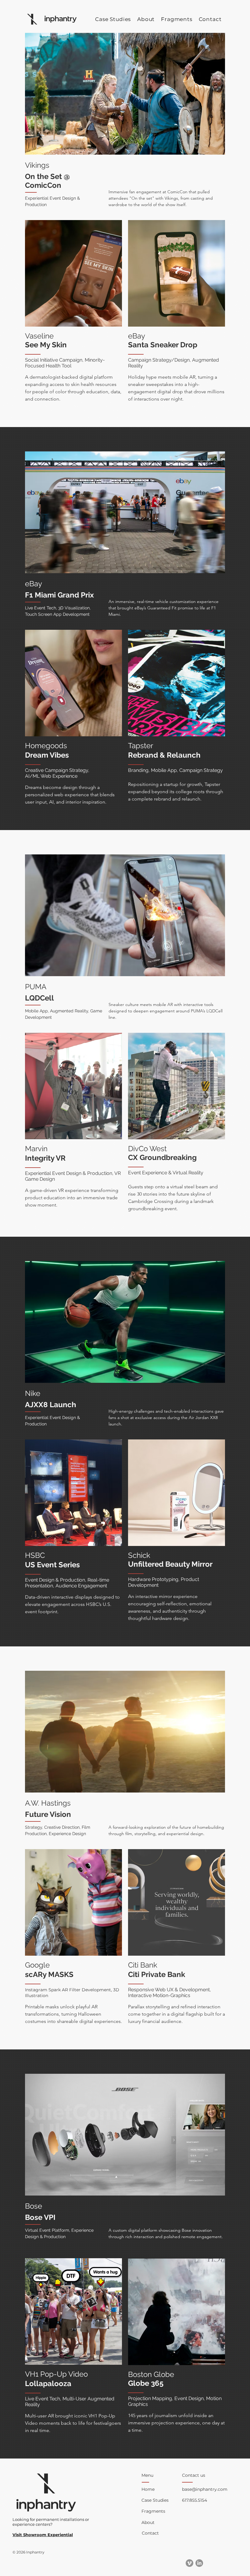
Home (148, 2489)
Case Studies (155, 2500)
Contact (150, 2533)
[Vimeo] (189, 2563)
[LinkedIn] (199, 2563)
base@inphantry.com (205, 2489)
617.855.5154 (195, 2500)
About (148, 2522)
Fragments (153, 2511)
